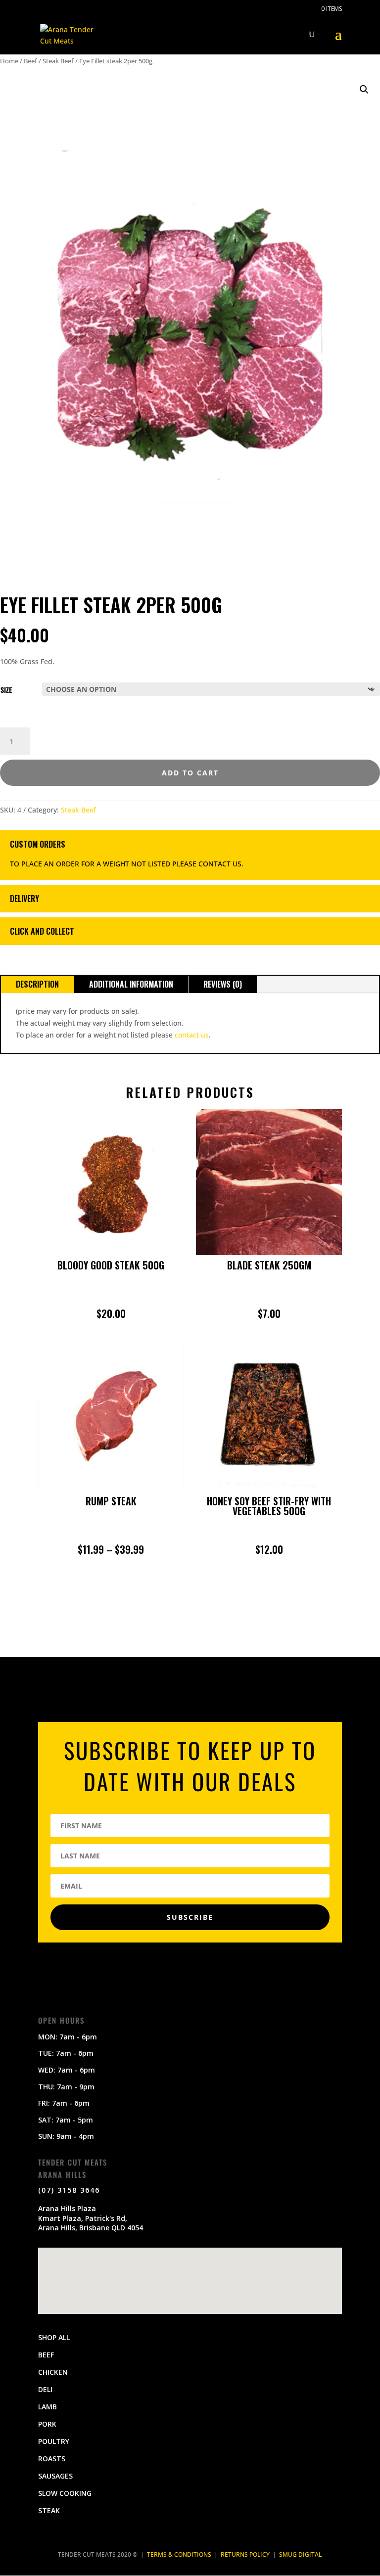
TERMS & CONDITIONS (179, 2554)
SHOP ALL (54, 2337)
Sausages (55, 2476)
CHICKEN (53, 2372)
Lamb (47, 2407)
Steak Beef (58, 61)
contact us (192, 1035)
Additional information (131, 984)
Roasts (52, 2459)
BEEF (46, 2355)
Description (37, 984)
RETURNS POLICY (245, 2554)
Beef (30, 61)
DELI (45, 2389)
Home (9, 61)
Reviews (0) (223, 984)
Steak (49, 2510)
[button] (364, 90)
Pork (47, 2424)
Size (6, 690)
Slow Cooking (65, 2493)
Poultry (54, 2441)
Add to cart (190, 773)
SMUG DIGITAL (300, 2554)
